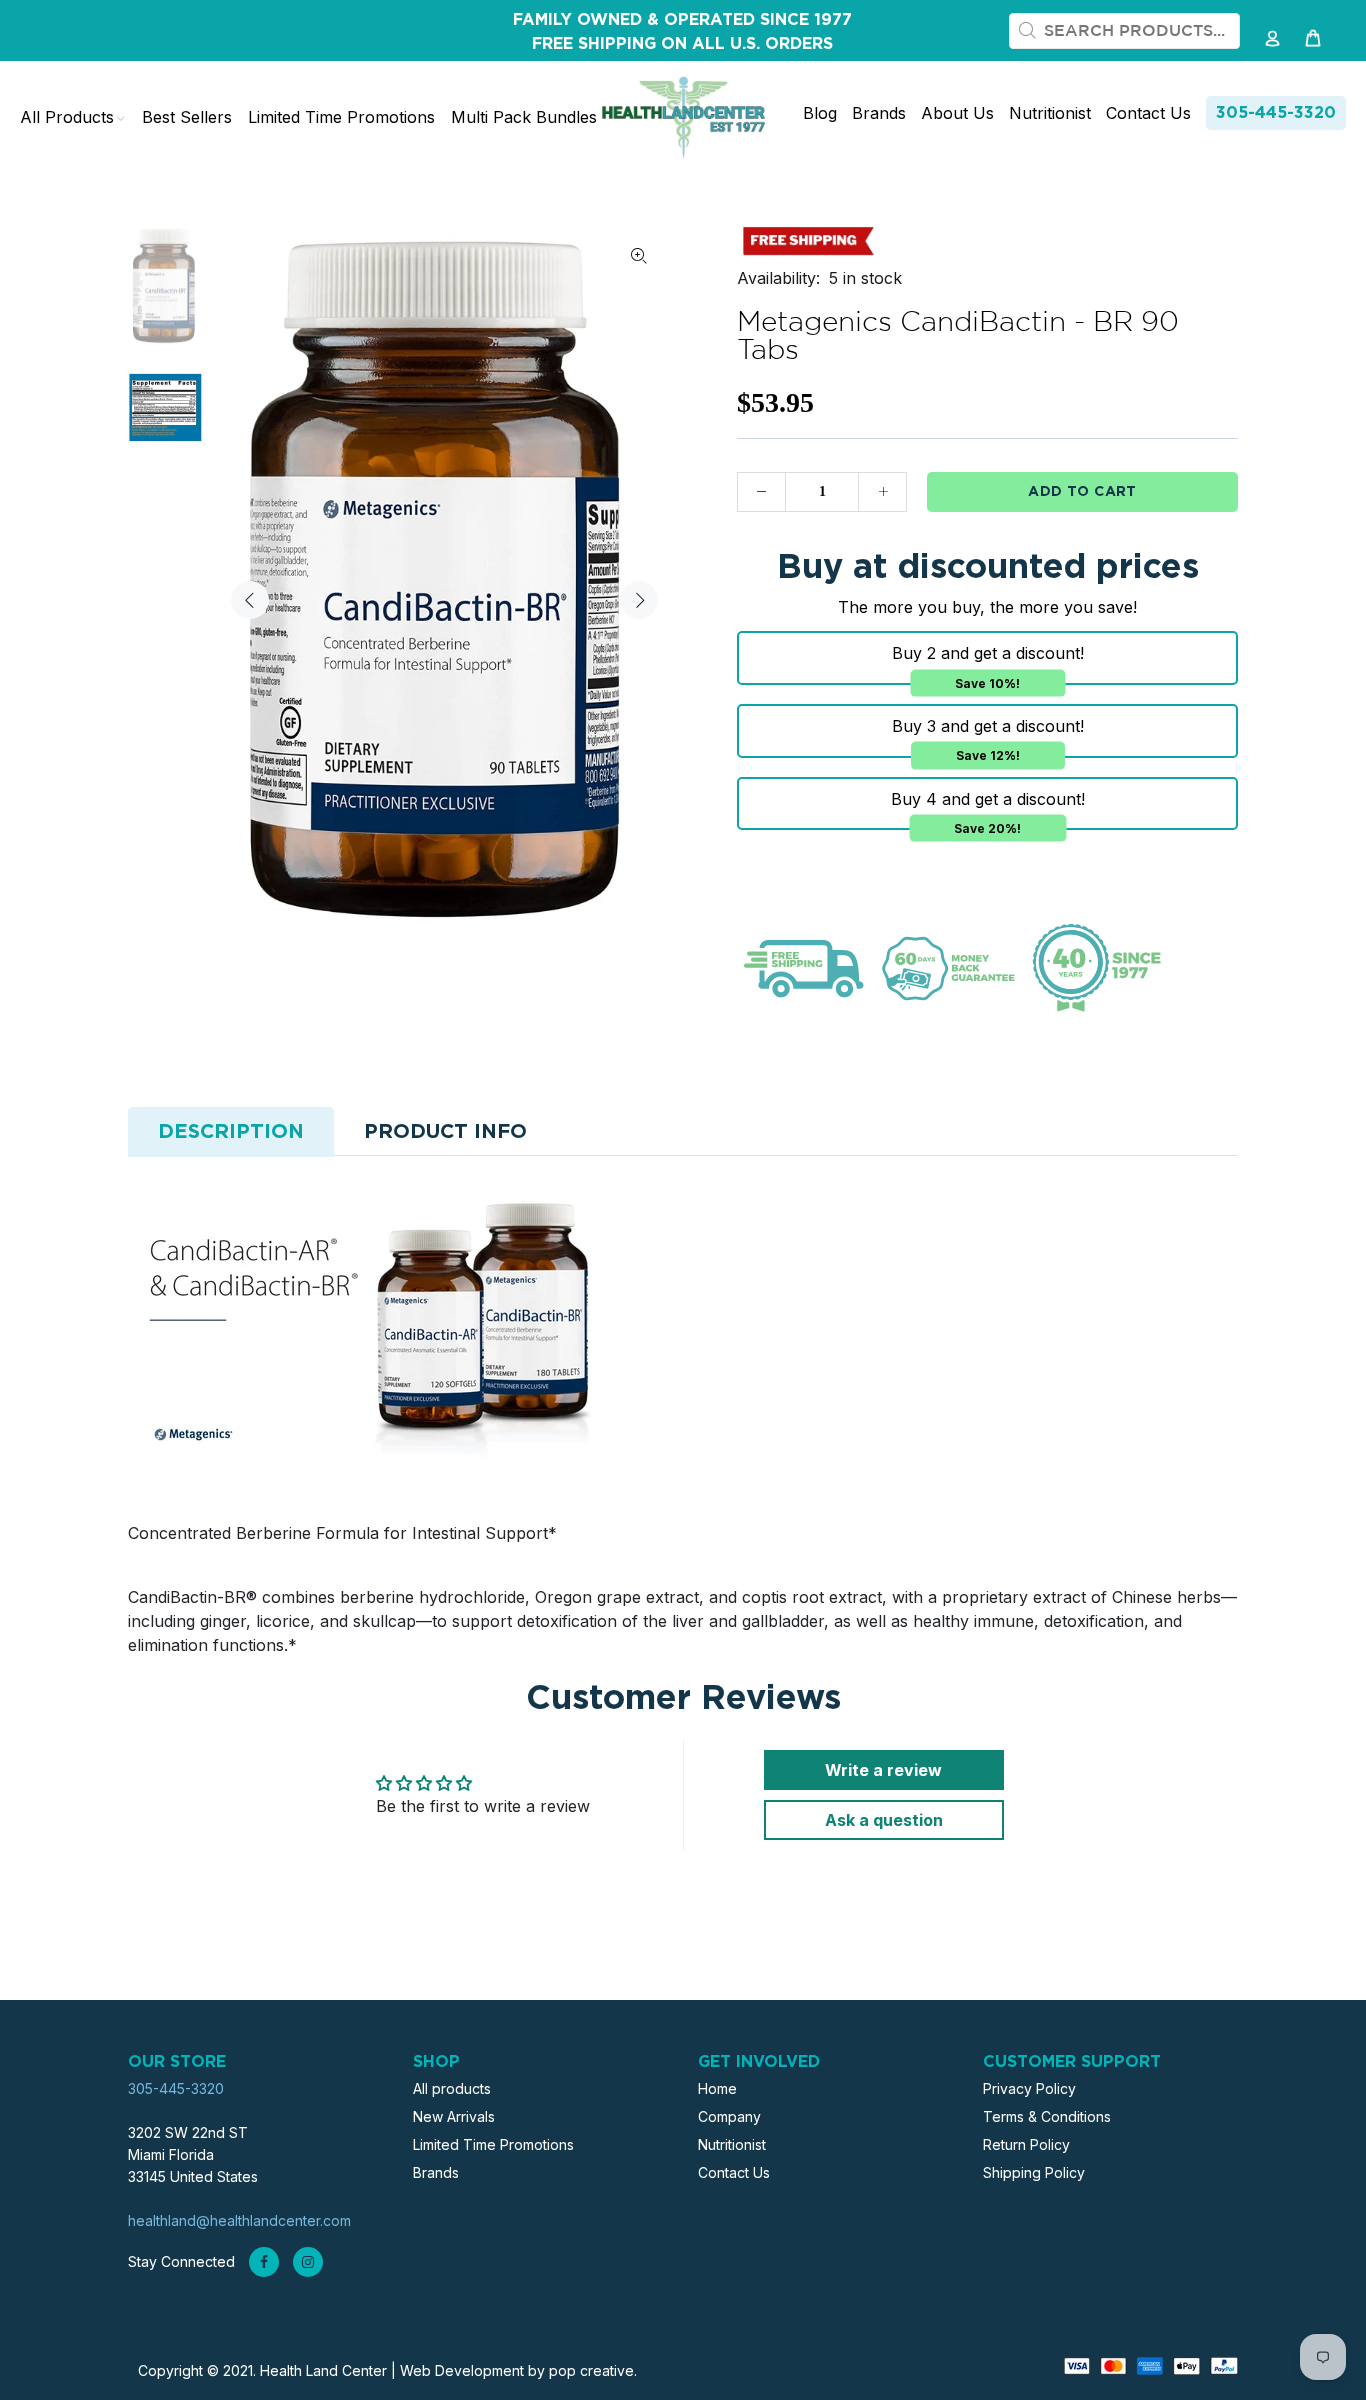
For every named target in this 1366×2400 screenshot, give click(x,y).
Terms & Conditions (1047, 2116)
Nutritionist (732, 2144)
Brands (436, 2172)
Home (717, 2088)
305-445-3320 (1276, 113)
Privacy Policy (1029, 2088)
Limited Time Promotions (493, 2144)
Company (729, 2116)
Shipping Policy (1034, 2172)
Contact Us (734, 2172)
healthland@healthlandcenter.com (239, 2220)
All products (452, 2088)
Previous (250, 600)
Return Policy (1026, 2144)
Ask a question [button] (884, 1820)
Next (639, 600)
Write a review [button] (883, 1770)
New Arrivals (454, 2116)
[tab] (231, 1132)
